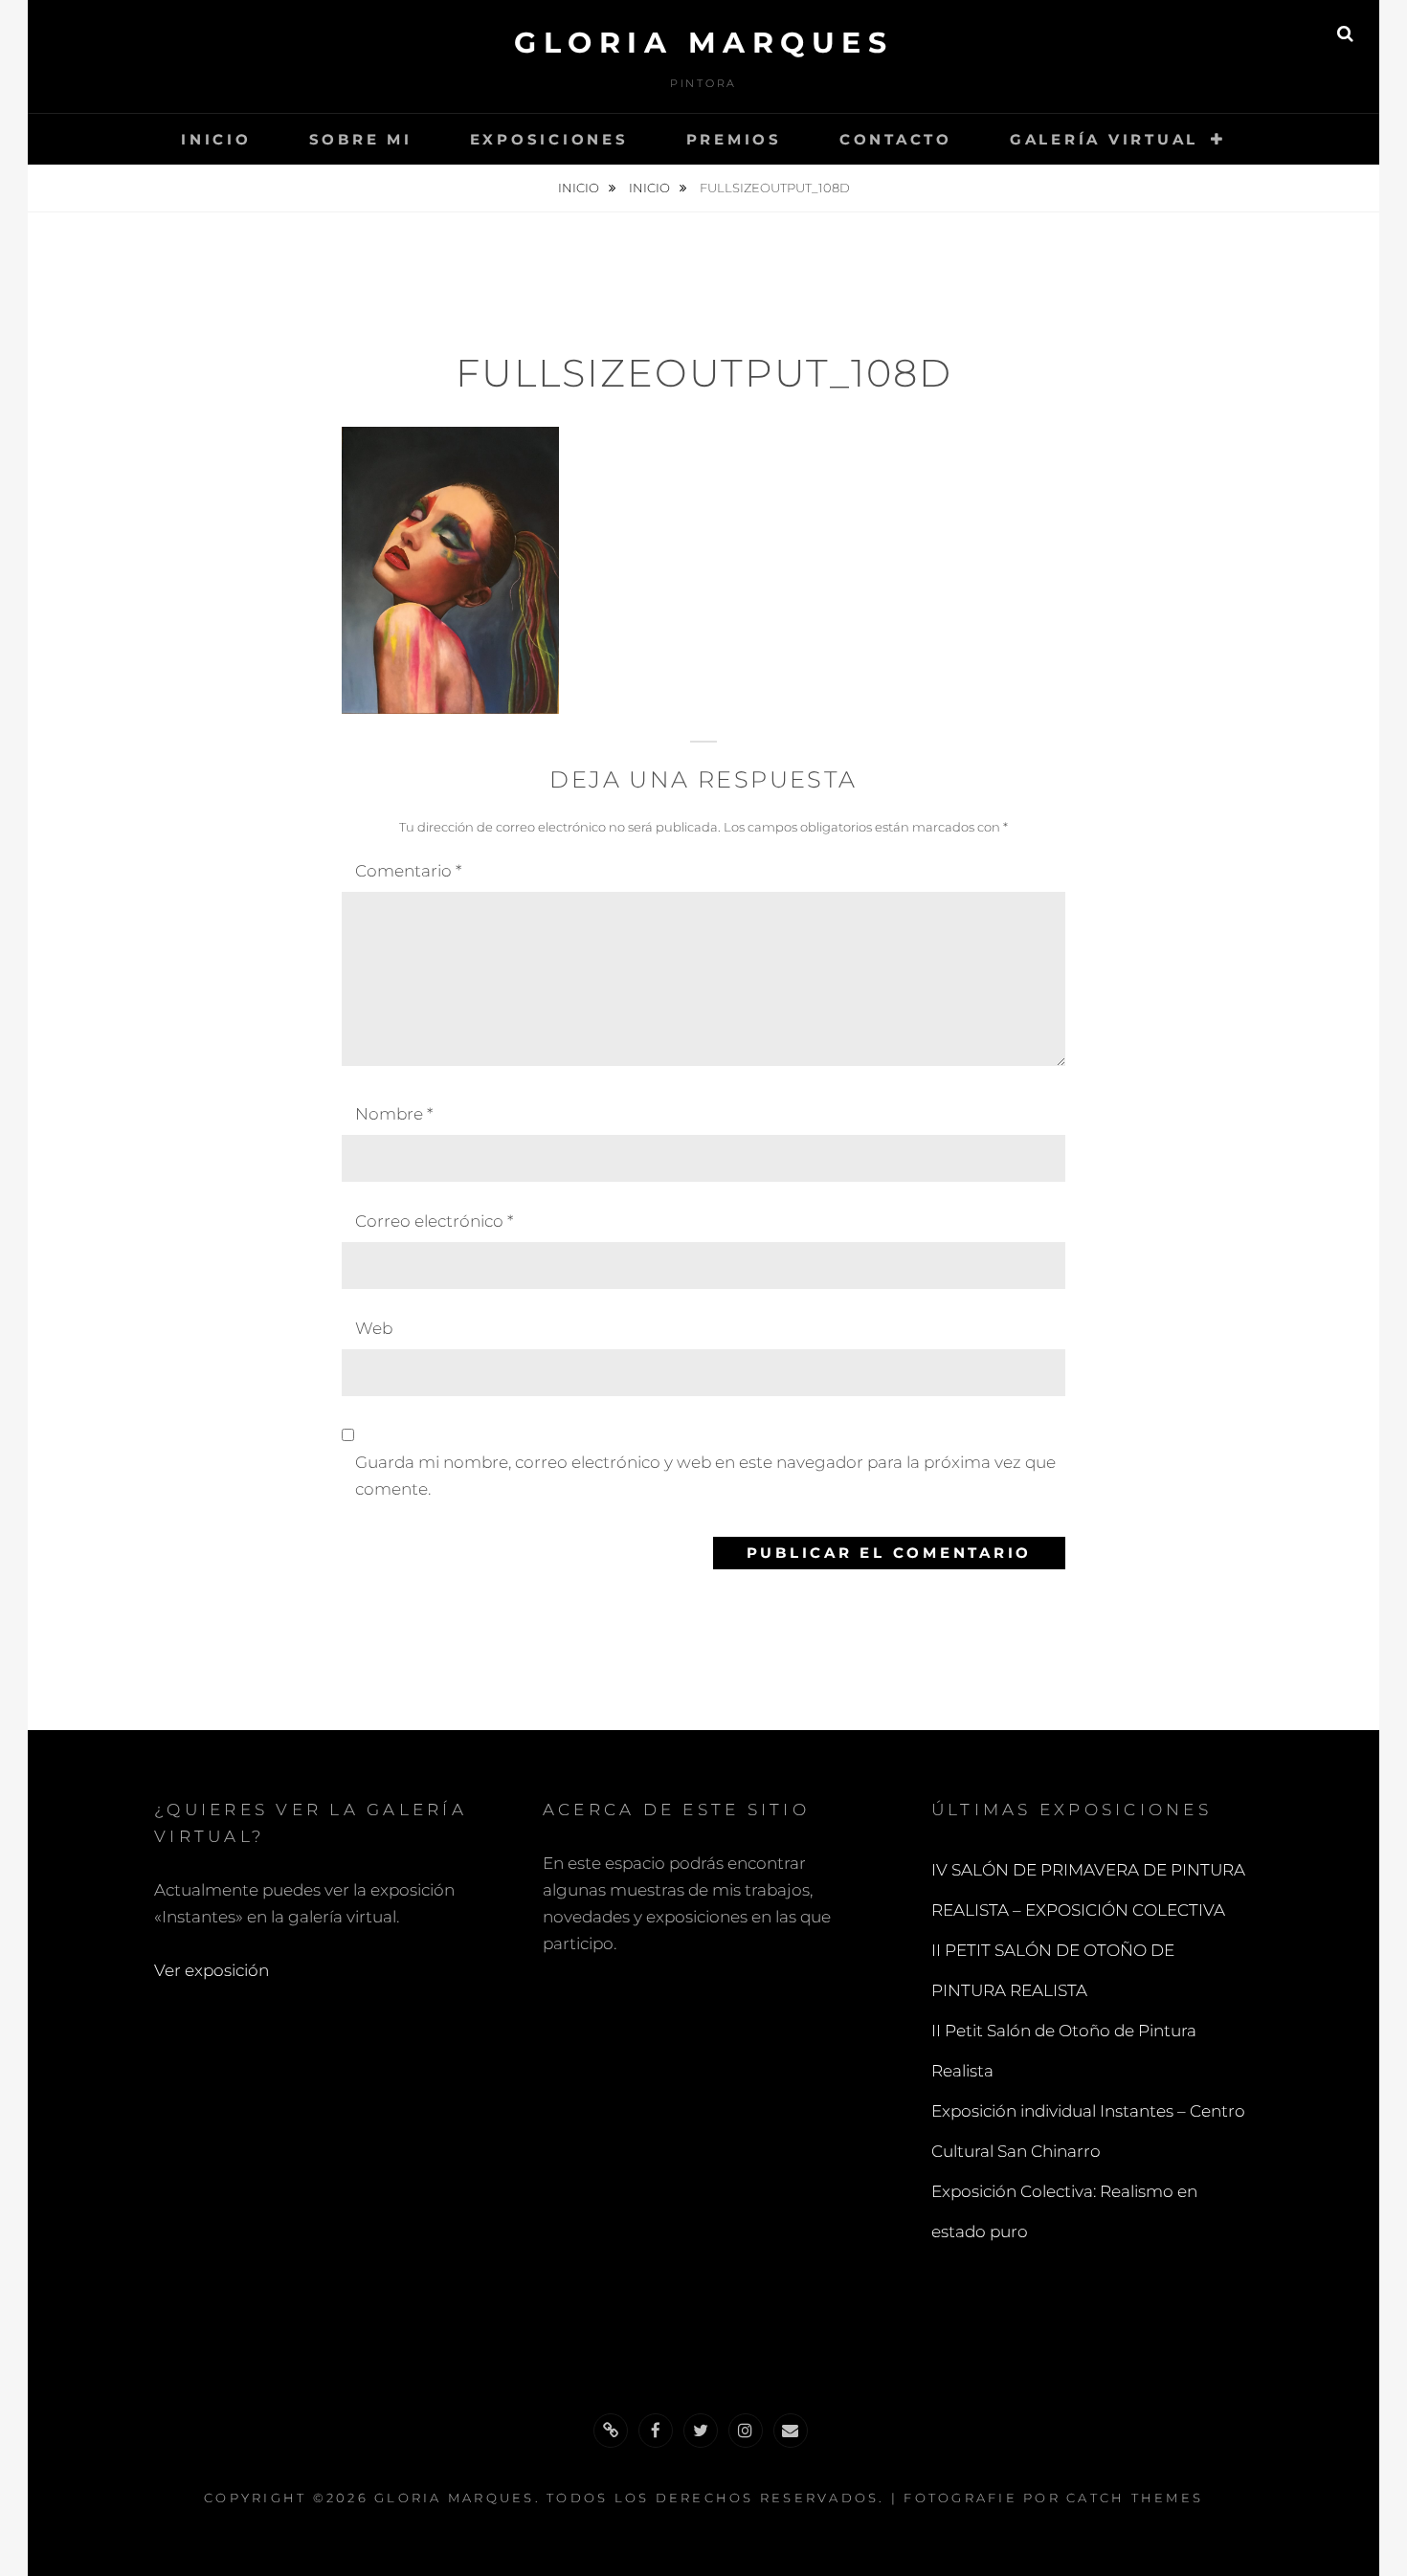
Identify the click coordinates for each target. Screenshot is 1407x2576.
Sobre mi (361, 139)
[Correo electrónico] (791, 2431)
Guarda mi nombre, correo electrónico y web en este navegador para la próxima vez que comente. (705, 1476)
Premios (734, 139)
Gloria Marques (703, 43)
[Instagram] (746, 2431)
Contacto (896, 139)
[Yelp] (611, 2431)
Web (374, 1328)
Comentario (408, 871)
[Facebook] (656, 2431)
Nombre (394, 1114)
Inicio (216, 139)
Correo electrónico (434, 1221)
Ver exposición (212, 1970)
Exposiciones (549, 139)
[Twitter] (701, 2431)
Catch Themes (1135, 2498)
